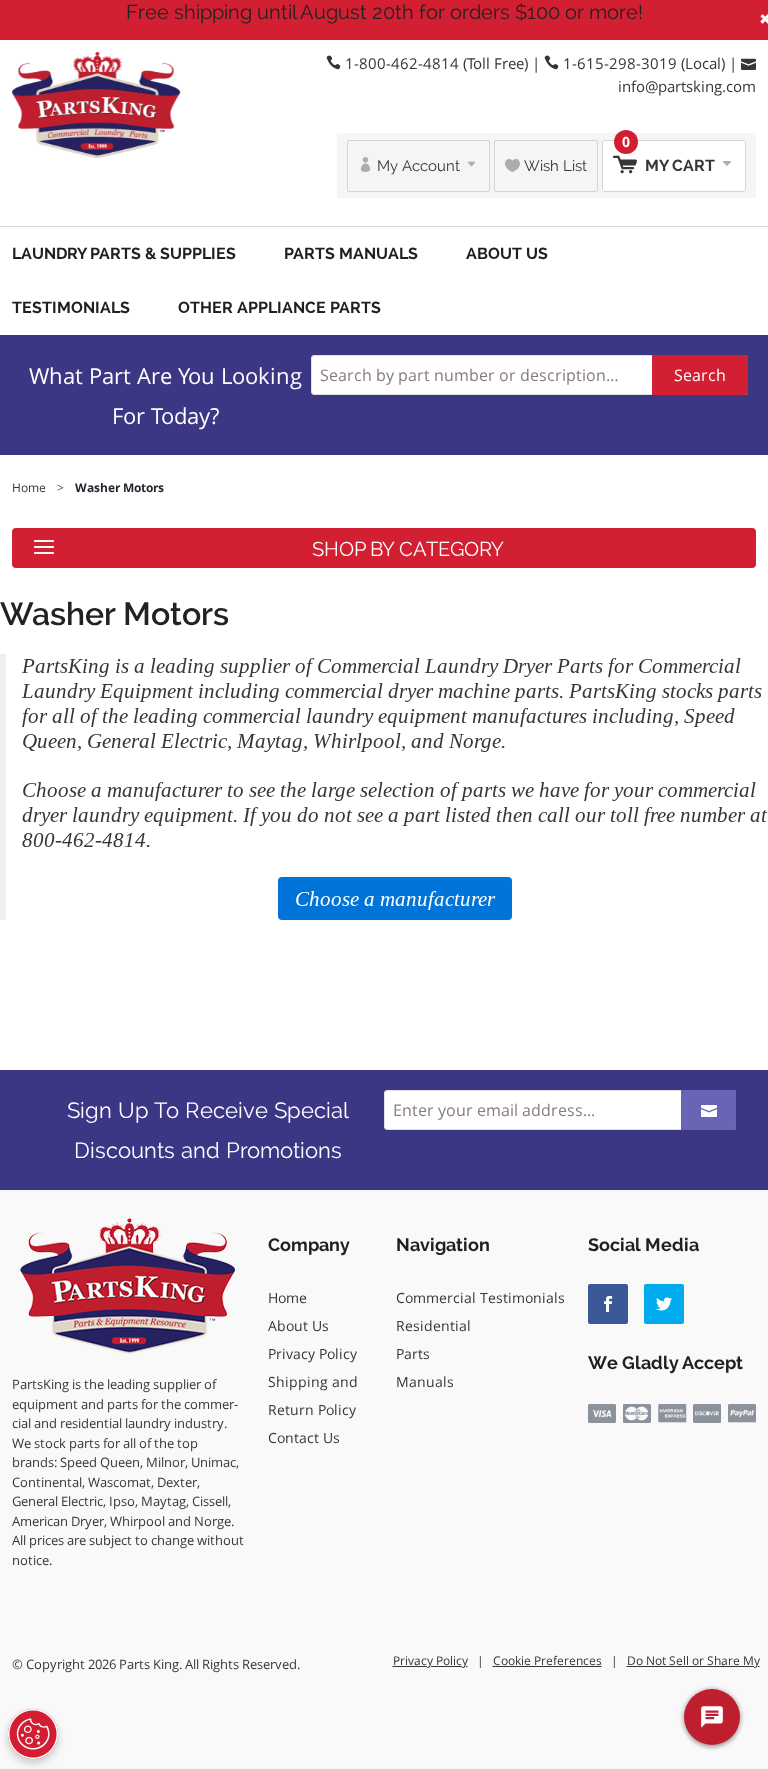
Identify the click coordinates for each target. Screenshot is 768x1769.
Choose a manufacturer (122, 790)
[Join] (708, 1110)
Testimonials (71, 307)
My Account (418, 166)
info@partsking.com (687, 86)
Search (700, 375)
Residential (433, 1325)
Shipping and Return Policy (313, 1395)
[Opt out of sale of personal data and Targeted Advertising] (33, 1734)
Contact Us (304, 1437)
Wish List (553, 166)
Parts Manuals (351, 253)
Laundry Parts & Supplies (124, 253)
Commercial (436, 1297)
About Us (507, 253)
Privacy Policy (312, 1353)
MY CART (670, 157)
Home (287, 1297)
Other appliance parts (279, 307)
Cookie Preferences (547, 1660)
